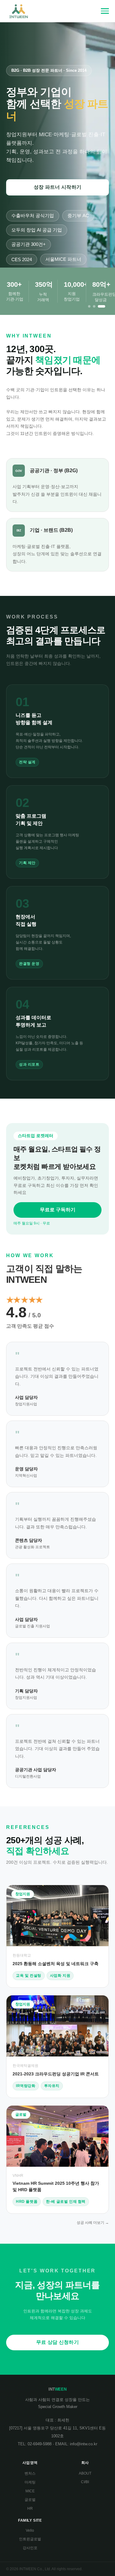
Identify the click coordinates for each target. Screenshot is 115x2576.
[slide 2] (94, 306)
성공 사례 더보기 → (93, 2223)
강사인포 (30, 2548)
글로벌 (30, 2500)
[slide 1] (89, 306)
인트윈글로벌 (30, 2539)
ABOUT (85, 2473)
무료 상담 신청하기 (57, 2342)
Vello (30, 2530)
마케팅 (30, 2482)
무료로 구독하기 (58, 1210)
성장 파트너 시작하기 (58, 187)
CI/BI (85, 2482)
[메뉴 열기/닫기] (105, 11)
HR (30, 2508)
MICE (30, 2491)
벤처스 (30, 2473)
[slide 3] (102, 306)
